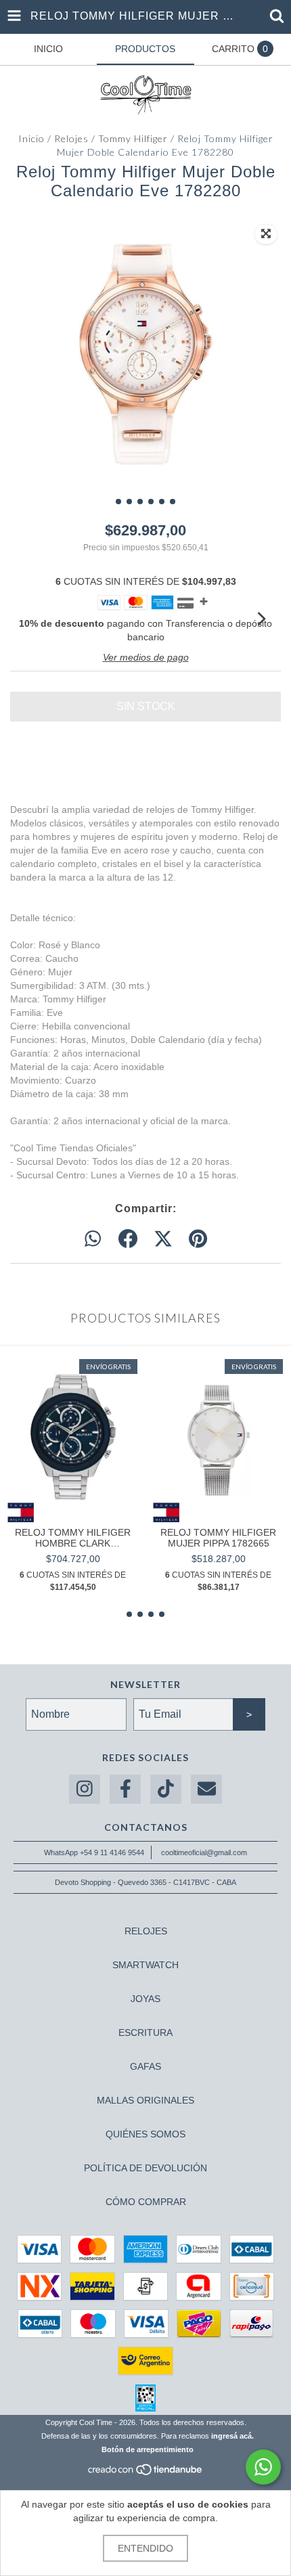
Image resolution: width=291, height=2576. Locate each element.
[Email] (206, 1789)
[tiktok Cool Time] (166, 1789)
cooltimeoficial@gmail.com (204, 1852)
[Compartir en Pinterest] (198, 1239)
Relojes (71, 138)
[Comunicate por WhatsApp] (263, 2467)
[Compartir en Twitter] (163, 1239)
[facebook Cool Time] (125, 1789)
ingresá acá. (232, 2436)
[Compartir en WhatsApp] (93, 1239)
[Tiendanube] (146, 2473)
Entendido (145, 2548)
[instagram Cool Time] (85, 1789)
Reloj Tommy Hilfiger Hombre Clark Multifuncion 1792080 (73, 1538)
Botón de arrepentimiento (148, 2449)
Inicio (31, 138)
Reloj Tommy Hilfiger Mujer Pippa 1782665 (218, 1538)
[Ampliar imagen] (266, 234)
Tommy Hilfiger (133, 138)
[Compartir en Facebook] (128, 1239)
